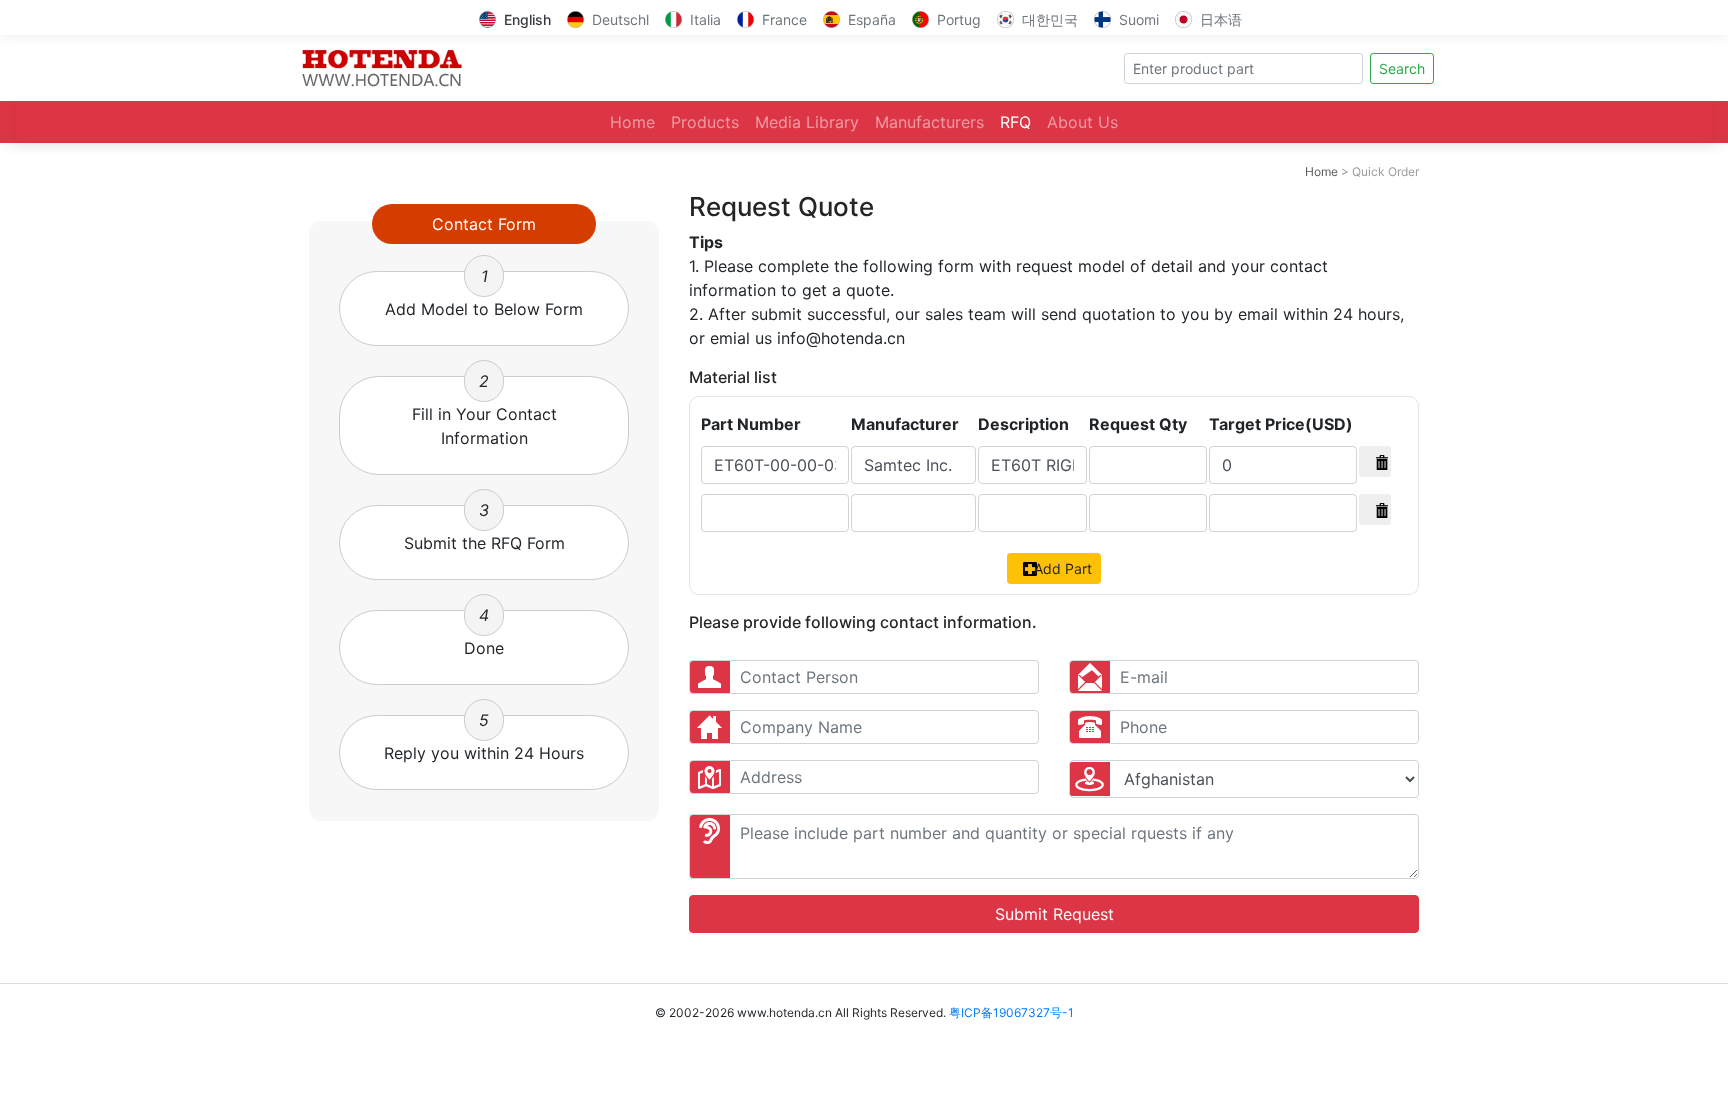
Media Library (807, 122)
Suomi (1139, 19)
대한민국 (1050, 19)
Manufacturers (929, 122)
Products (705, 122)
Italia (705, 19)
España (872, 19)
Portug (959, 19)
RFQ (1015, 122)
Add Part (1061, 568)
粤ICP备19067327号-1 (1011, 1012)
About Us (1082, 122)
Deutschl (620, 19)
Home (632, 122)
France (784, 19)
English (527, 19)
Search (1402, 68)
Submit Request (1054, 914)
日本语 (1221, 19)
